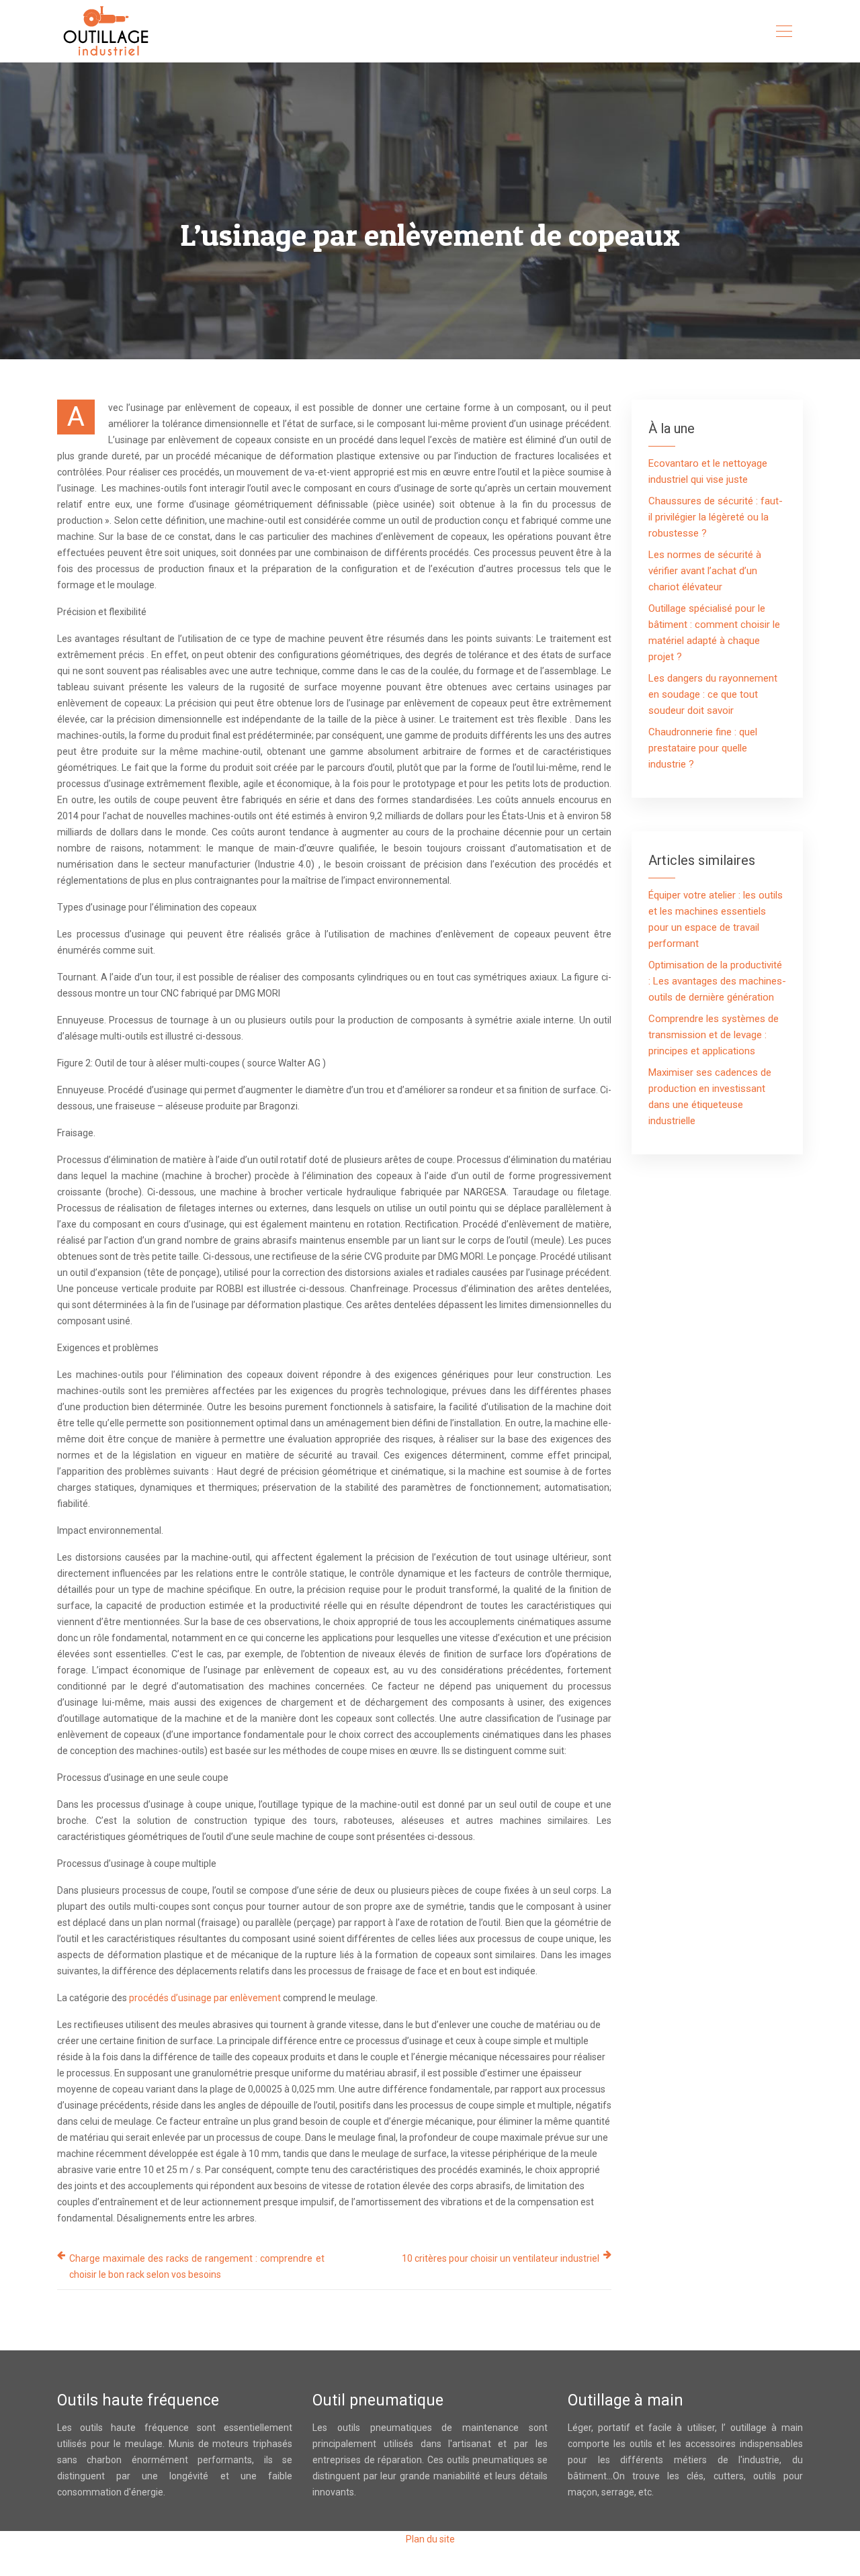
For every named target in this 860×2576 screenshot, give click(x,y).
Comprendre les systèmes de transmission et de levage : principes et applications (714, 1035)
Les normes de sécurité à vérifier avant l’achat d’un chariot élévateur (705, 571)
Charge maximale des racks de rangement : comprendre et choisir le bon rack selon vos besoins (197, 2266)
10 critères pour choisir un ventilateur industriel (501, 2258)
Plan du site (430, 2539)
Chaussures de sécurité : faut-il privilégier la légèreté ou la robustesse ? (716, 517)
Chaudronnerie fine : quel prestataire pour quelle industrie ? (703, 748)
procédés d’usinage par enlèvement (205, 1998)
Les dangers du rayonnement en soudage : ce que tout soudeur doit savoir (713, 694)
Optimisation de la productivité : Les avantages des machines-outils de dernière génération (717, 981)
